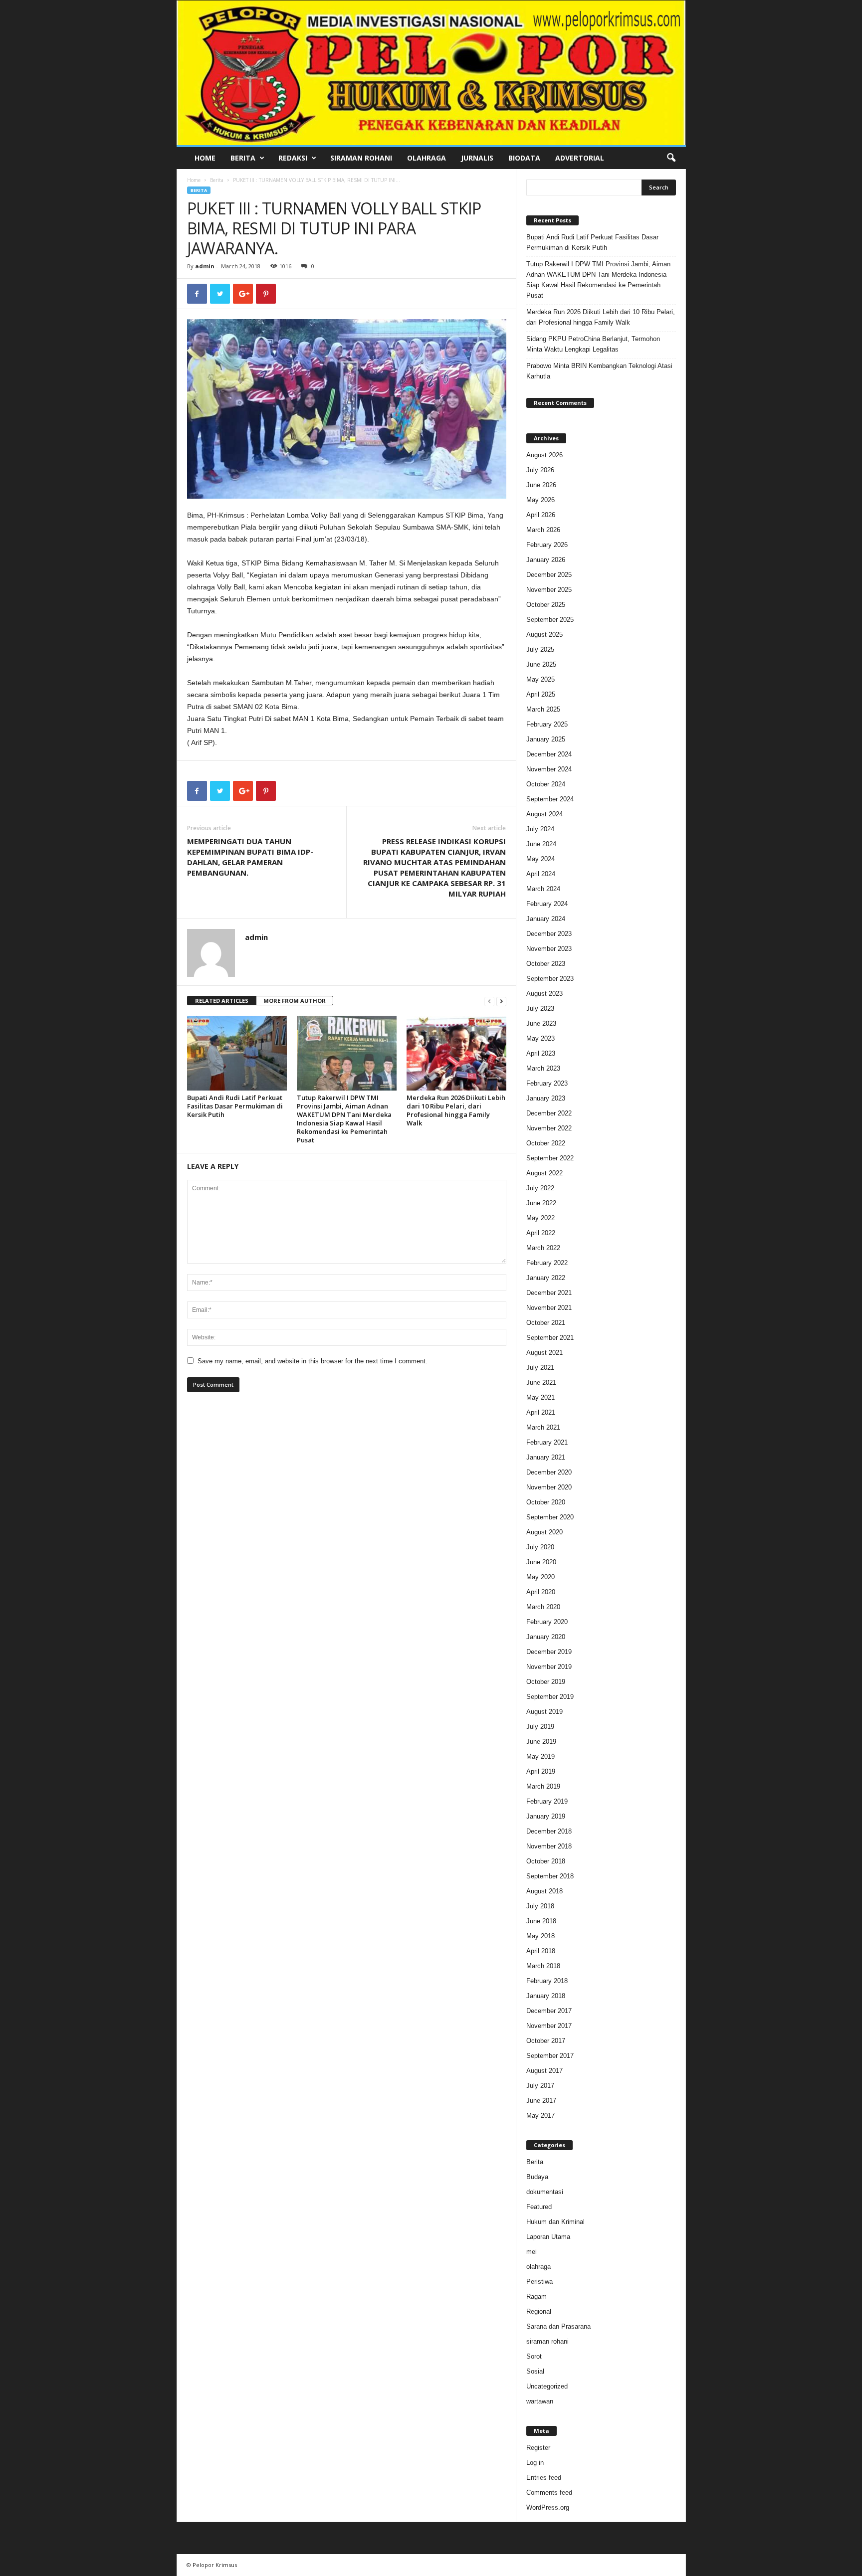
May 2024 (540, 859)
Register (538, 2448)
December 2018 (549, 1831)
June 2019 (541, 1742)
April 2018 (541, 1951)
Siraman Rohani (361, 158)
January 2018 (546, 1996)
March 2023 (543, 1068)
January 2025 (546, 739)
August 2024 (544, 814)
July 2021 (540, 1368)
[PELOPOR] (431, 73)
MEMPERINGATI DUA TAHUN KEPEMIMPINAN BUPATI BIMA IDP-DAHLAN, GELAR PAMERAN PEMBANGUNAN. (250, 857)
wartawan (540, 2401)
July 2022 (540, 1188)
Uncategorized (547, 2386)
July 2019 (540, 1727)
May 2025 (540, 679)
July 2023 (540, 1009)
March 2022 (543, 1248)
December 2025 (549, 575)
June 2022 (541, 1203)
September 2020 (550, 1517)
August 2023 (544, 994)
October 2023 (546, 964)
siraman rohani (547, 2341)
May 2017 (540, 2116)
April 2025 (541, 694)
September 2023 (550, 979)
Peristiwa (539, 2282)
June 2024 (541, 844)
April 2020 (541, 1592)
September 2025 (550, 620)
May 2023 (540, 1038)
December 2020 (549, 1472)
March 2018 (543, 1966)
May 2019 (540, 1756)
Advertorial (580, 158)
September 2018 (550, 1876)
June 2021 (541, 1382)
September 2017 (550, 2056)
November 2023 (549, 949)
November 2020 (549, 1487)
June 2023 (541, 1023)
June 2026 (541, 485)
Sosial (535, 2371)
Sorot (534, 2356)
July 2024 (540, 829)
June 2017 (541, 2101)
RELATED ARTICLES (222, 1001)
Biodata (524, 158)
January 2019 (546, 1816)
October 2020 (546, 1502)
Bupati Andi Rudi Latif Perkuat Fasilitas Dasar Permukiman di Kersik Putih (235, 1106)
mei (532, 2252)
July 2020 (540, 1547)
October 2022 (546, 1143)
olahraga (539, 2267)
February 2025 (547, 724)
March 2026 (543, 530)
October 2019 (546, 1682)
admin (205, 266)
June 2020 (541, 1562)
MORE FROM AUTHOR (295, 1001)
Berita (243, 158)
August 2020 (544, 1532)
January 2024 (546, 919)
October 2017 (546, 2041)
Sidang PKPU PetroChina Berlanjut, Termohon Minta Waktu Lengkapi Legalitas (593, 344)
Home (205, 158)
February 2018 (547, 1981)
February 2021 (547, 1442)
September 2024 (550, 799)
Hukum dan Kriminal (555, 2222)
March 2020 (543, 1607)
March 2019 (543, 1786)
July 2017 (540, 2086)
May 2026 (540, 500)
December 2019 (549, 1652)
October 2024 (546, 784)
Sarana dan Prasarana (558, 2326)
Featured (539, 2207)
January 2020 (546, 1637)
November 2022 (549, 1128)
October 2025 (546, 605)
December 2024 (549, 754)
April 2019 (541, 1771)
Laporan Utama (548, 2237)
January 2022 (546, 1278)
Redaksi (293, 158)
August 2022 (544, 1173)
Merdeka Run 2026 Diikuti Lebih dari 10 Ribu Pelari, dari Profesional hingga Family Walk (456, 1110)
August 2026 (544, 455)
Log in (535, 2463)
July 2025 (540, 649)
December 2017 (549, 2011)
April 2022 (541, 1233)
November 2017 (549, 2026)
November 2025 (549, 590)
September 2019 (550, 1697)
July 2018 (540, 1906)
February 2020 (547, 1622)
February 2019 (547, 1801)
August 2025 (544, 635)
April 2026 (541, 515)
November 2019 (549, 1667)
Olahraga (427, 158)
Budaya (537, 2177)
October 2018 (546, 1861)
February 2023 (547, 1083)
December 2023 (549, 934)
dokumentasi (545, 2192)
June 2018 (541, 1921)
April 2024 (541, 874)
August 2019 (544, 1712)
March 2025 (543, 709)
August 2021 (544, 1353)
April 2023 (541, 1053)
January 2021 (546, 1457)
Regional (539, 2311)
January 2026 (546, 560)
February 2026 (547, 545)
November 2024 (549, 769)
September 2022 (550, 1158)
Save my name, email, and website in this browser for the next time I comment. (313, 1361)
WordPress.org (548, 2507)
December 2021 (549, 1293)
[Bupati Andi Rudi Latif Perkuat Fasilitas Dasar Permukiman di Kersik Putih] (237, 1053)
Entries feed (544, 2478)
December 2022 (549, 1113)
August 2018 (544, 1891)
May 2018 (540, 1936)
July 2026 (540, 470)
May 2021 (540, 1397)
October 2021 (546, 1323)
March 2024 (543, 889)
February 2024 (547, 904)
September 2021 (550, 1338)
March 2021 (543, 1427)
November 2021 (549, 1308)
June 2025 (541, 664)
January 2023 (546, 1098)
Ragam (537, 2297)
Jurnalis (477, 158)
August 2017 (544, 2071)
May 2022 (540, 1218)
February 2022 (547, 1263)
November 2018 (549, 1846)
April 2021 (541, 1412)
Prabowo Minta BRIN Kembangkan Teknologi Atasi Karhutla (599, 371)
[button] (671, 158)
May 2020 (540, 1577)
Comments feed (549, 2492)
